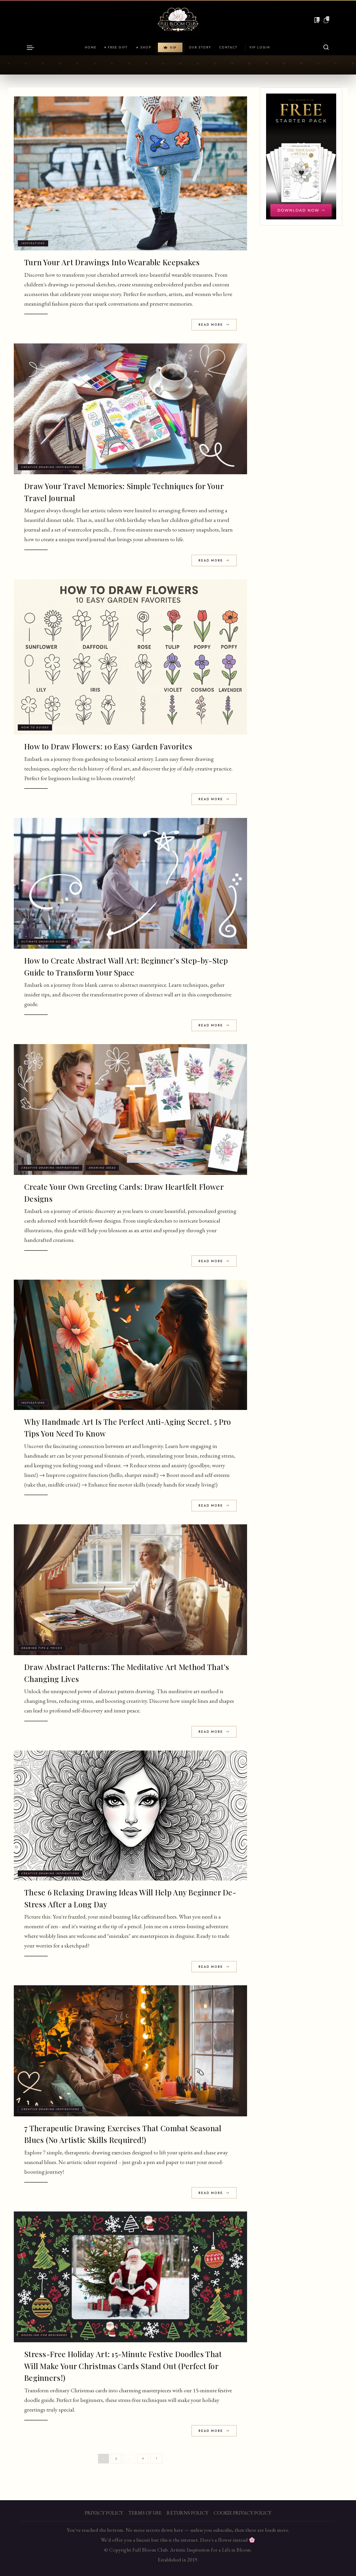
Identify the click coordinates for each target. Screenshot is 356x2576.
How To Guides (35, 727)
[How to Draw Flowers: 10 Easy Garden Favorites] (130, 657)
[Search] (326, 47)
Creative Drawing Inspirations (50, 467)
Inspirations (33, 243)
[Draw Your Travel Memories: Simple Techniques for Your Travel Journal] (130, 409)
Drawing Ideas (102, 1168)
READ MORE (211, 325)
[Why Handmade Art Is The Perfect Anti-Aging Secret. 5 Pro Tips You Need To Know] (130, 1345)
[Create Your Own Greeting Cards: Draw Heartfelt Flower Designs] (130, 1110)
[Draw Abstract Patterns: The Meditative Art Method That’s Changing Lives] (130, 1590)
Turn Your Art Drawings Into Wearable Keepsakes (112, 262)
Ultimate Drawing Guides (45, 942)
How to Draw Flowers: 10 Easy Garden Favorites (108, 746)
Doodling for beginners (44, 2335)
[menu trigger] (33, 47)
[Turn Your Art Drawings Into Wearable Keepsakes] (130, 173)
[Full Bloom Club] (178, 20)
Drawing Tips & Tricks (42, 1648)
